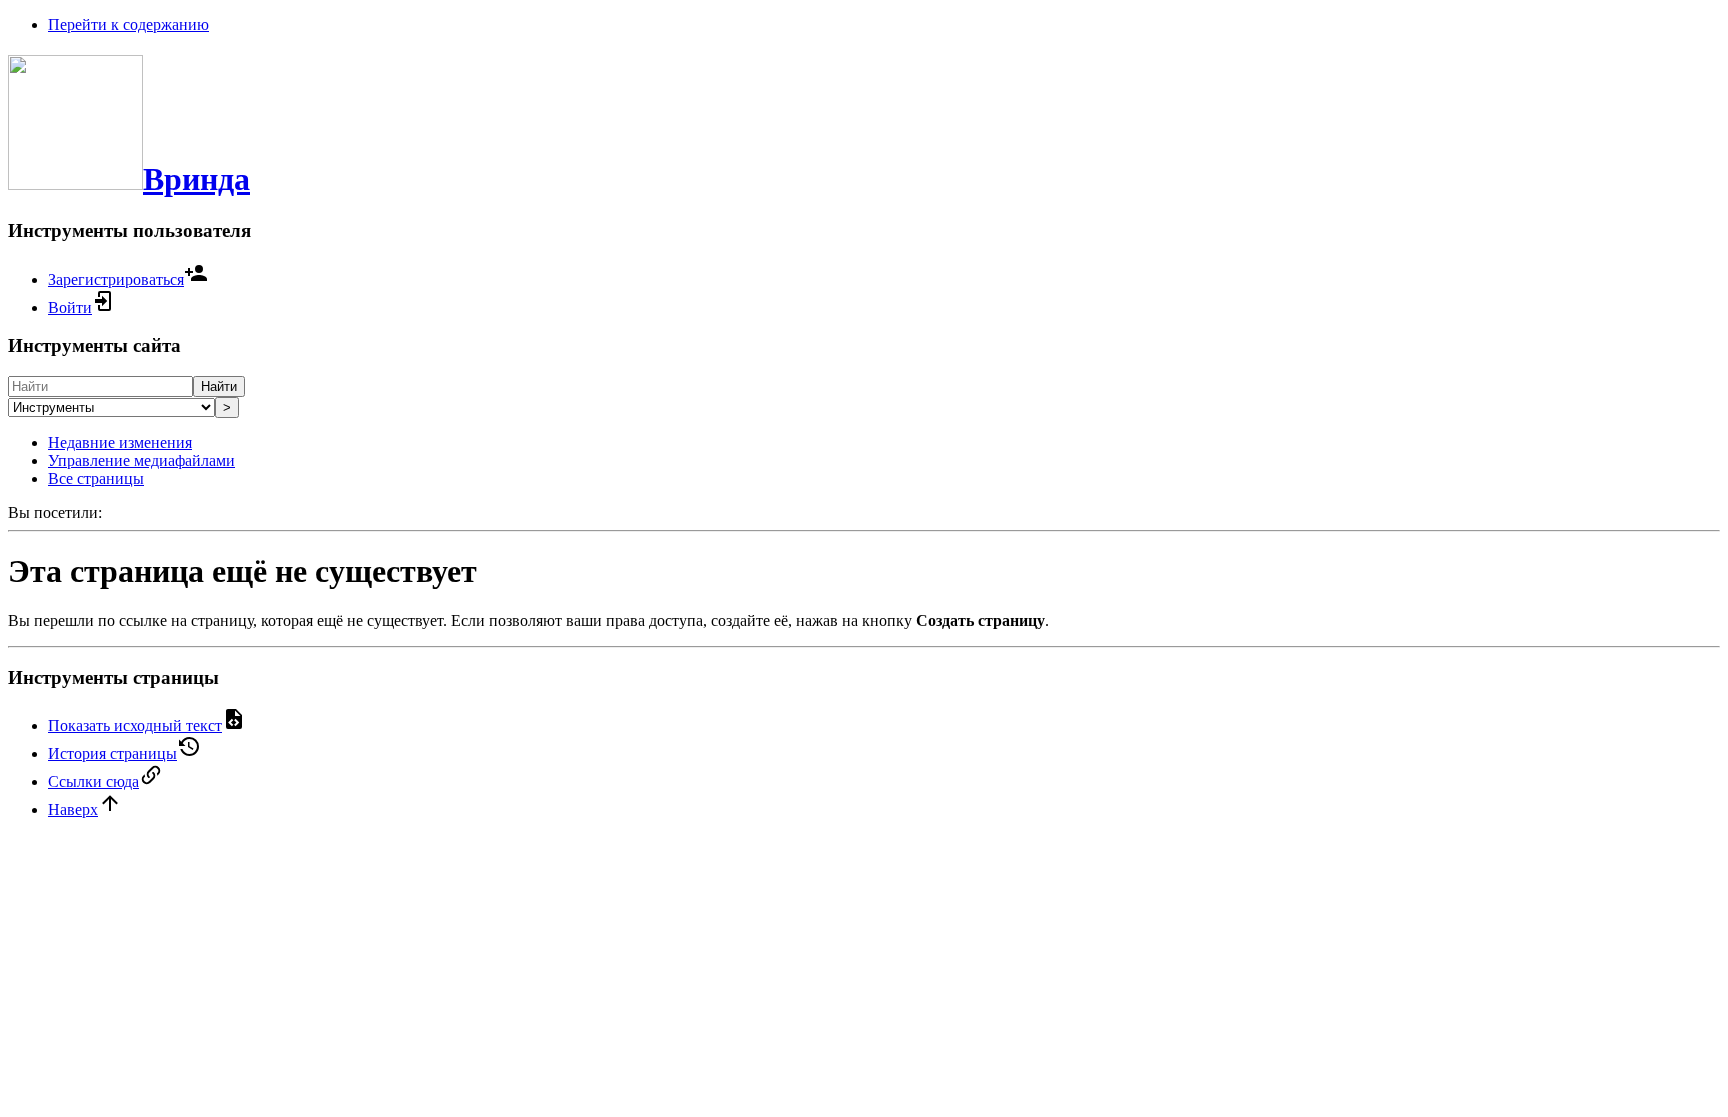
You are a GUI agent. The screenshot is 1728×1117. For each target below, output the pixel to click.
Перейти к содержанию (128, 24)
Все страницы (96, 478)
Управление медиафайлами (141, 460)
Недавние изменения (120, 442)
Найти (219, 386)
